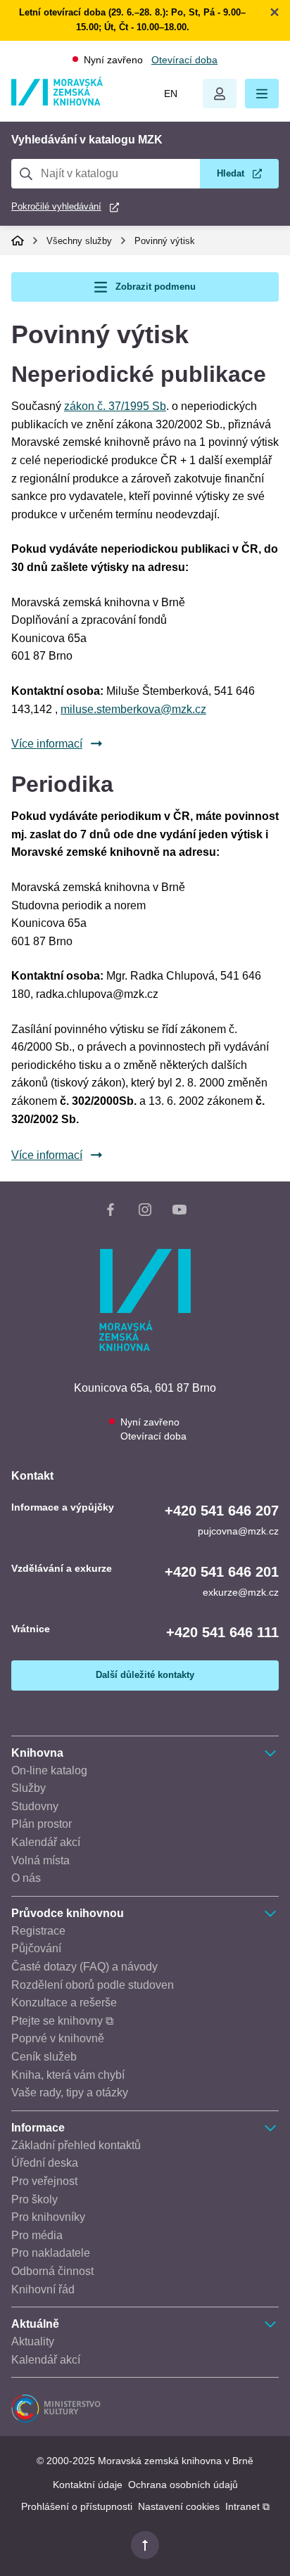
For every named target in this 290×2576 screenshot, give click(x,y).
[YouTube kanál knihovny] (179, 1212)
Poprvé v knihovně (58, 2038)
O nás (26, 1878)
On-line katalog (49, 1770)
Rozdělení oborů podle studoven (93, 1985)
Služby (29, 1788)
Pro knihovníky (48, 2217)
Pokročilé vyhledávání (56, 206)
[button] (262, 94)
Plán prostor (42, 1824)
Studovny (35, 1806)
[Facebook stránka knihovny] (111, 1212)
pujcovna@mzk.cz (238, 1531)
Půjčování (36, 1948)
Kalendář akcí (46, 1842)
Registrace (38, 1931)
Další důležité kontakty (145, 1675)
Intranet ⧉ (247, 2506)
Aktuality (33, 2341)
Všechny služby (79, 241)
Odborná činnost (52, 2271)
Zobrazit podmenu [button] (156, 287)
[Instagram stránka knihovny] (145, 1212)
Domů (18, 241)
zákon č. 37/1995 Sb (115, 406)
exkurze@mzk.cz (241, 1592)
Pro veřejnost (44, 2181)
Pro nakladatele (51, 2253)
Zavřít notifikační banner (275, 12)
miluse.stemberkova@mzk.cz (133, 709)
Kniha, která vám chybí (68, 2075)
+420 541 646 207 (222, 1511)
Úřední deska (45, 2163)
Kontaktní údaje (88, 2485)
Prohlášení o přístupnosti (77, 2506)
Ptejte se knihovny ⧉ (62, 2021)
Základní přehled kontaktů (76, 2145)
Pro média (37, 2235)
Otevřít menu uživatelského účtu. (220, 94)
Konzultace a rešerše (64, 2003)
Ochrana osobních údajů (183, 2485)
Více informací (47, 744)
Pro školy (34, 2199)
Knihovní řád (43, 2289)
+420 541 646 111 (222, 1632)
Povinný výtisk (165, 241)
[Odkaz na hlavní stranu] (57, 102)
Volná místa (40, 1860)
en (171, 94)
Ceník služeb (44, 2057)
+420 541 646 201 (222, 1572)
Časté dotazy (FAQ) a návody (84, 1967)
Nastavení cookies (179, 2506)
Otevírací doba (184, 60)
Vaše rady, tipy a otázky (70, 2093)
